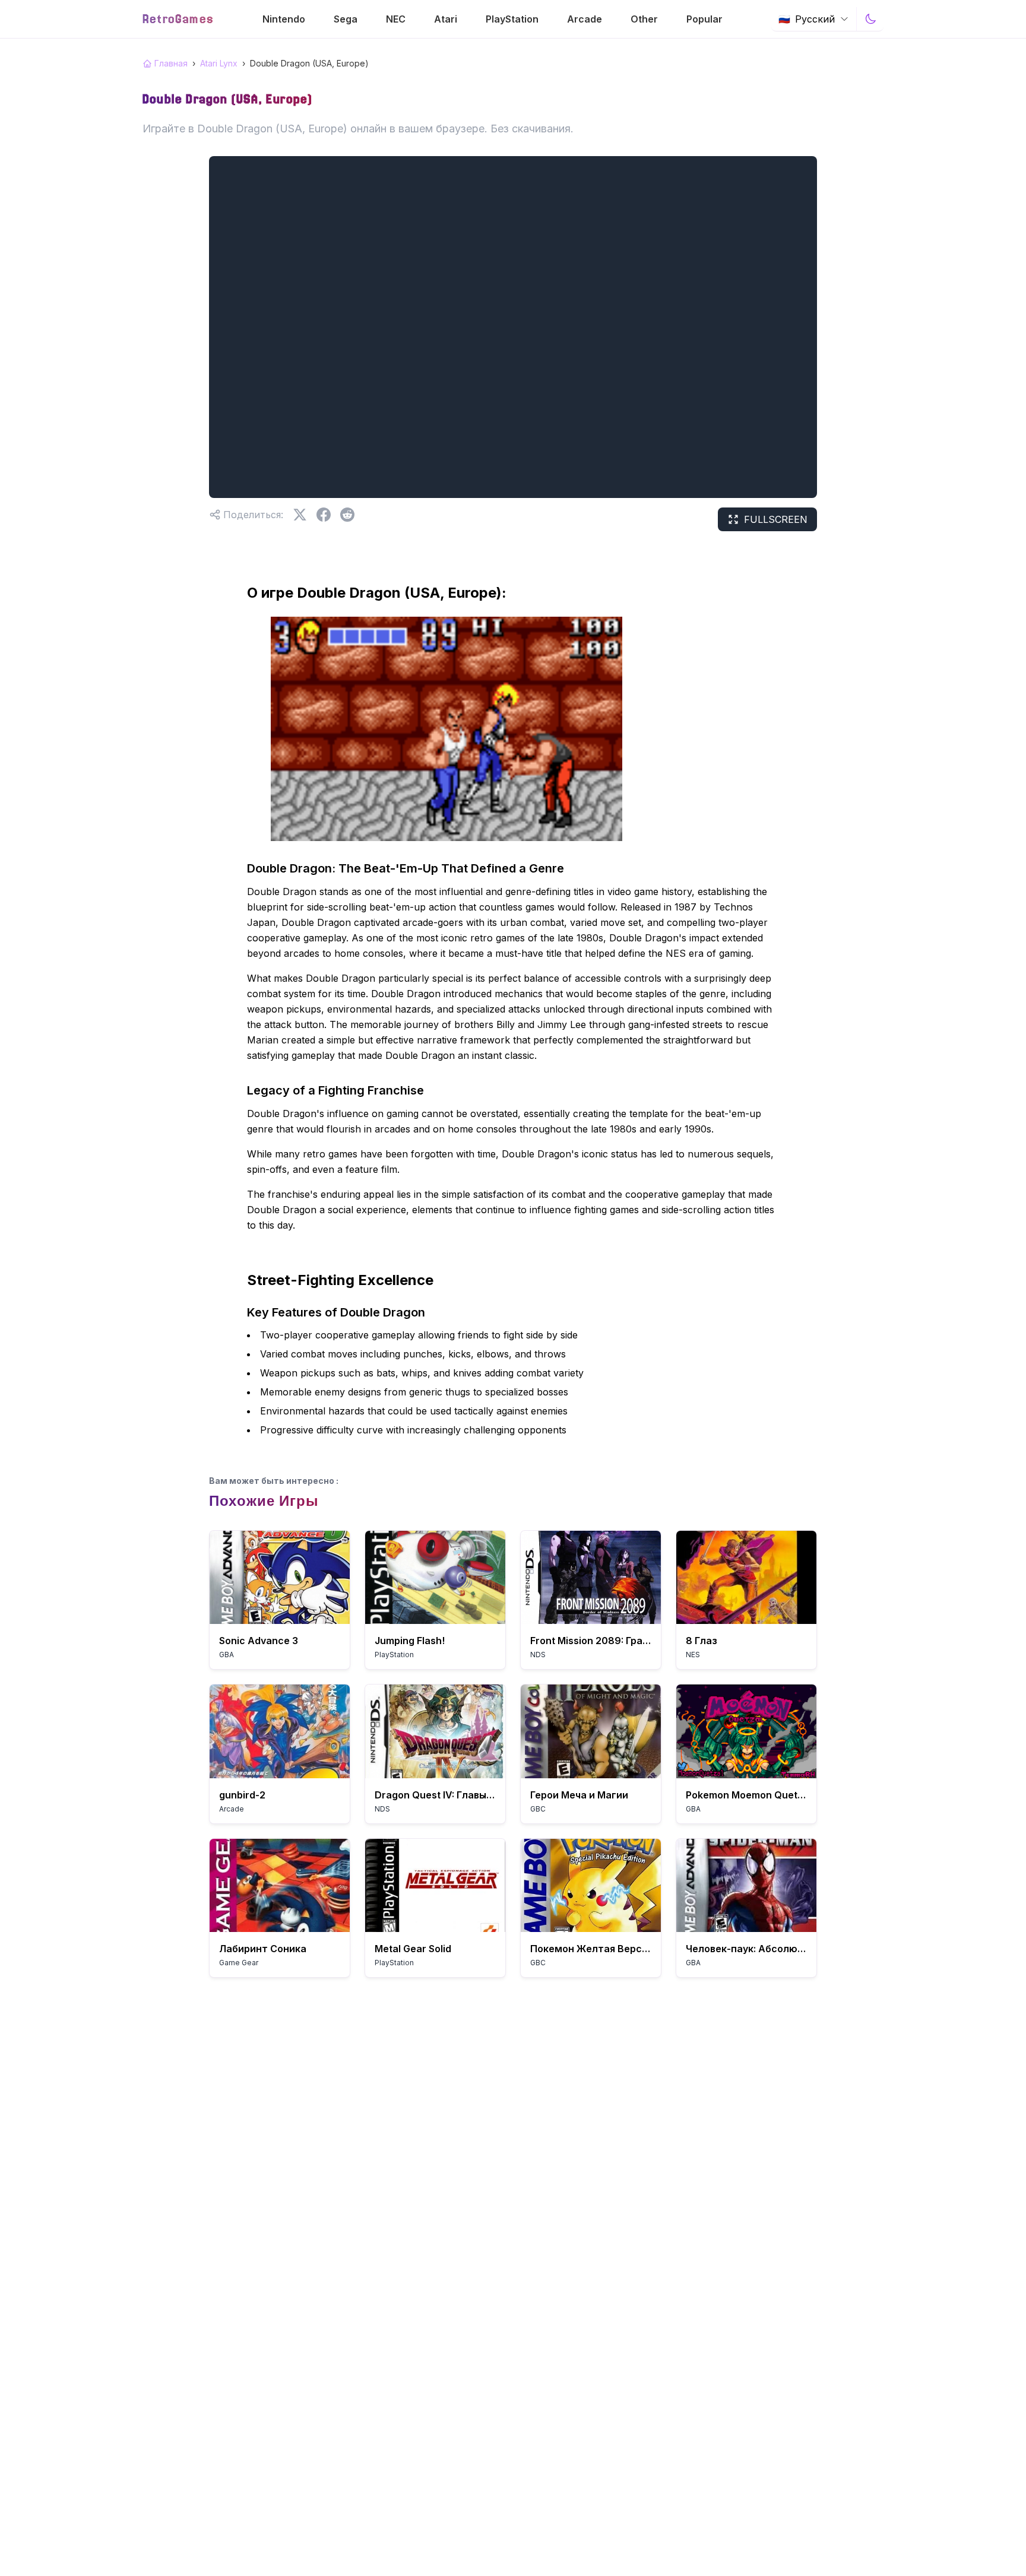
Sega (346, 19)
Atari (446, 19)
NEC (396, 19)
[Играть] (280, 1577)
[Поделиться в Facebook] (324, 515)
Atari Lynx (219, 63)
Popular (704, 19)
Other (644, 19)
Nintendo (284, 19)
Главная (171, 63)
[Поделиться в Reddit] (347, 515)
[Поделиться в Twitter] (300, 515)
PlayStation (512, 19)
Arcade (585, 19)
